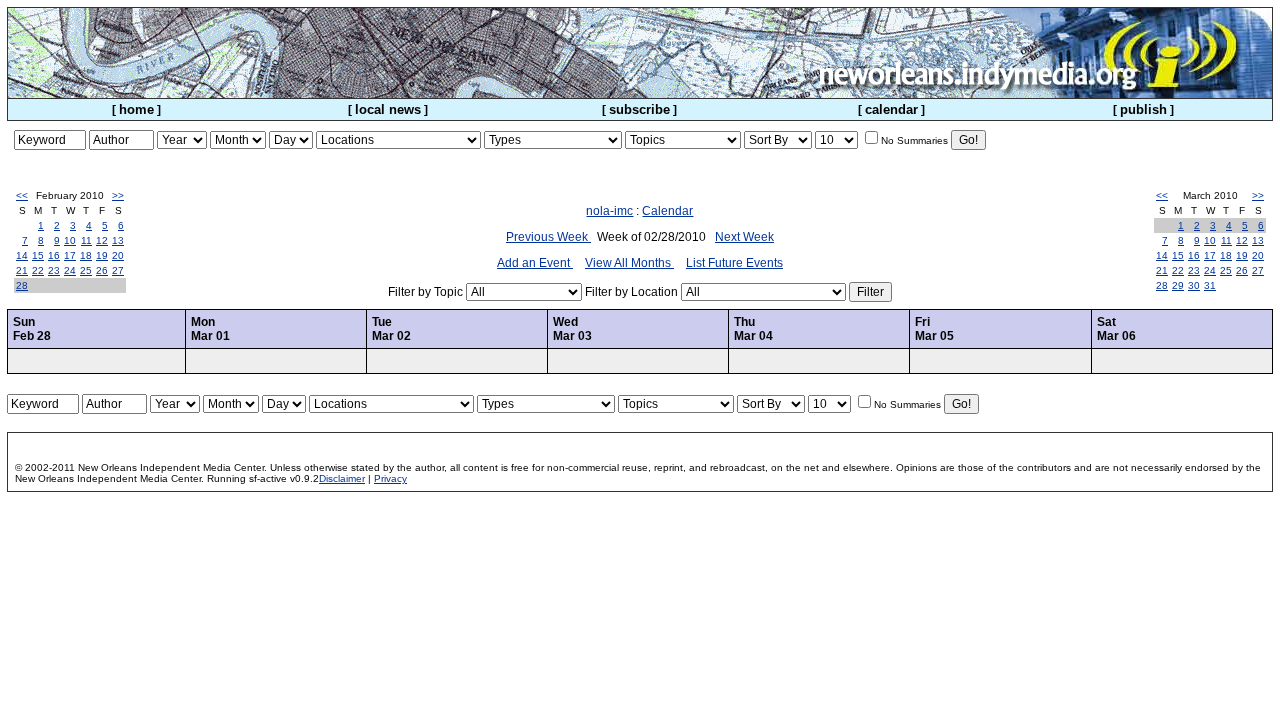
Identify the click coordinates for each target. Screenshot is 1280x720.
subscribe (639, 109)
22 (38, 270)
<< (22, 195)
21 (22, 270)
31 (1210, 285)
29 (1178, 285)
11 (86, 240)
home (136, 109)
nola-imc (609, 211)
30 (1194, 285)
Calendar (667, 211)
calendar (891, 109)
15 (38, 255)
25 (86, 270)
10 (70, 240)
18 (86, 255)
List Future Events (734, 263)
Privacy (390, 478)
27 (118, 270)
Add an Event (535, 263)
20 (118, 255)
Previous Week (548, 237)
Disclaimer (342, 478)
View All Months (629, 263)
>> (118, 195)
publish (1143, 109)
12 (102, 240)
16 (54, 255)
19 (102, 255)
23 (54, 270)
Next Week (744, 237)
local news (388, 109)
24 (70, 270)
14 (22, 255)
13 (118, 240)
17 (70, 255)
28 (22, 285)
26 (102, 270)
